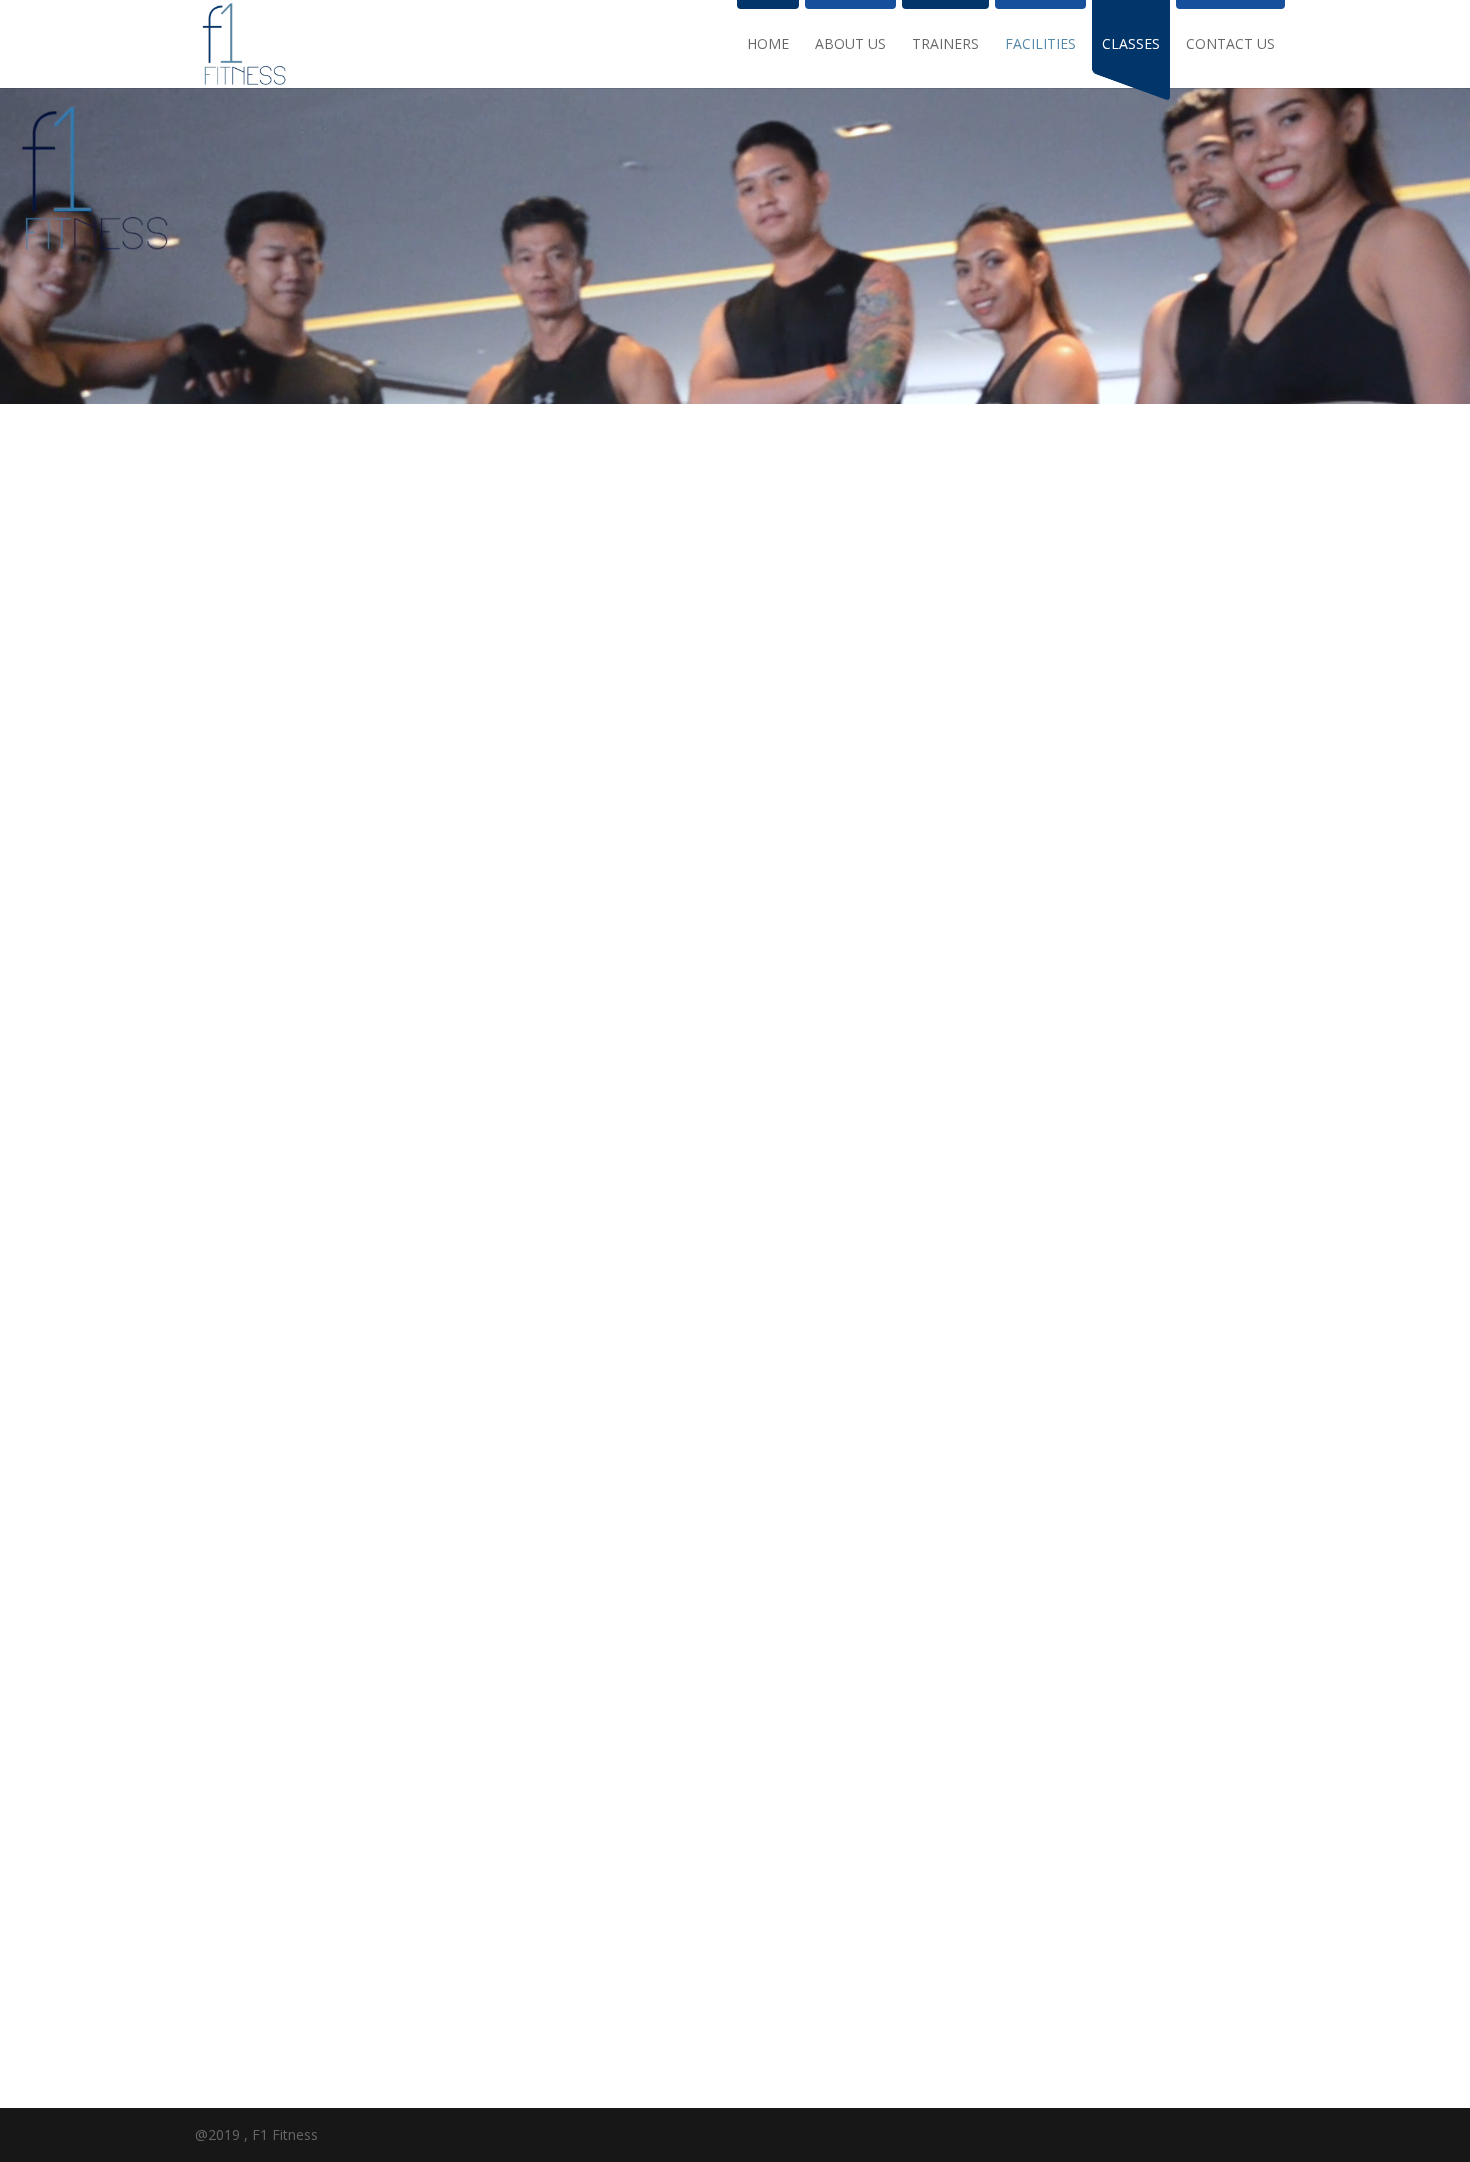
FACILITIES (1040, 45)
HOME (768, 45)
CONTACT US (1230, 45)
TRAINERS (945, 45)
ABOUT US (850, 45)
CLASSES (1131, 45)
